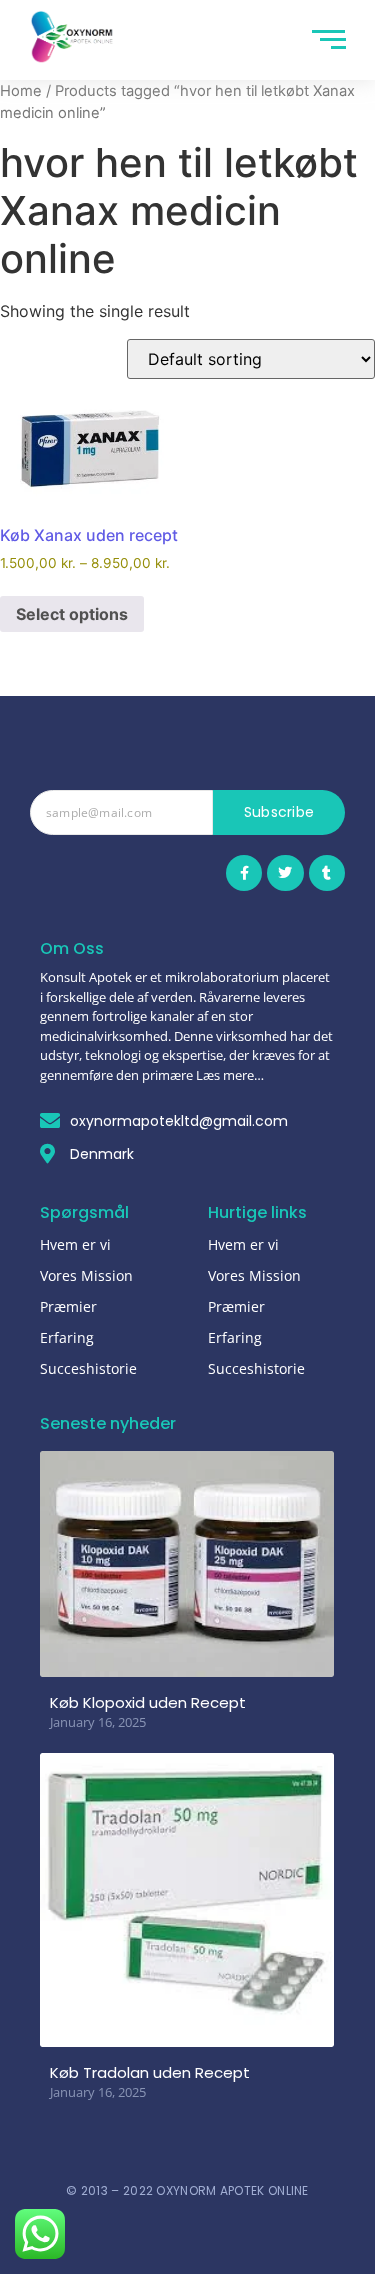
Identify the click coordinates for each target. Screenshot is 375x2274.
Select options (72, 614)
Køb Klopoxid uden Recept (148, 1702)
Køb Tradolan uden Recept (150, 2072)
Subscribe (279, 812)
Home (21, 91)
